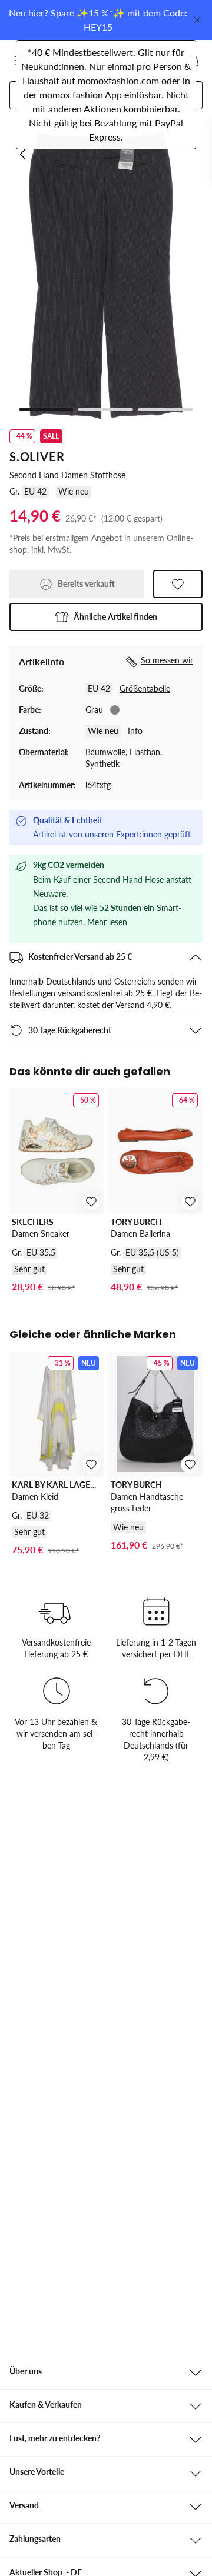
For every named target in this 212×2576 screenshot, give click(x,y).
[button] (21, 61)
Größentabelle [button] (145, 688)
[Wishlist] (171, 61)
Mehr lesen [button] (107, 922)
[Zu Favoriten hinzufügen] (178, 584)
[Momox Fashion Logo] (61, 61)
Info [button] (135, 731)
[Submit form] (184, 95)
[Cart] (192, 61)
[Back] (24, 154)
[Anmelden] (150, 61)
